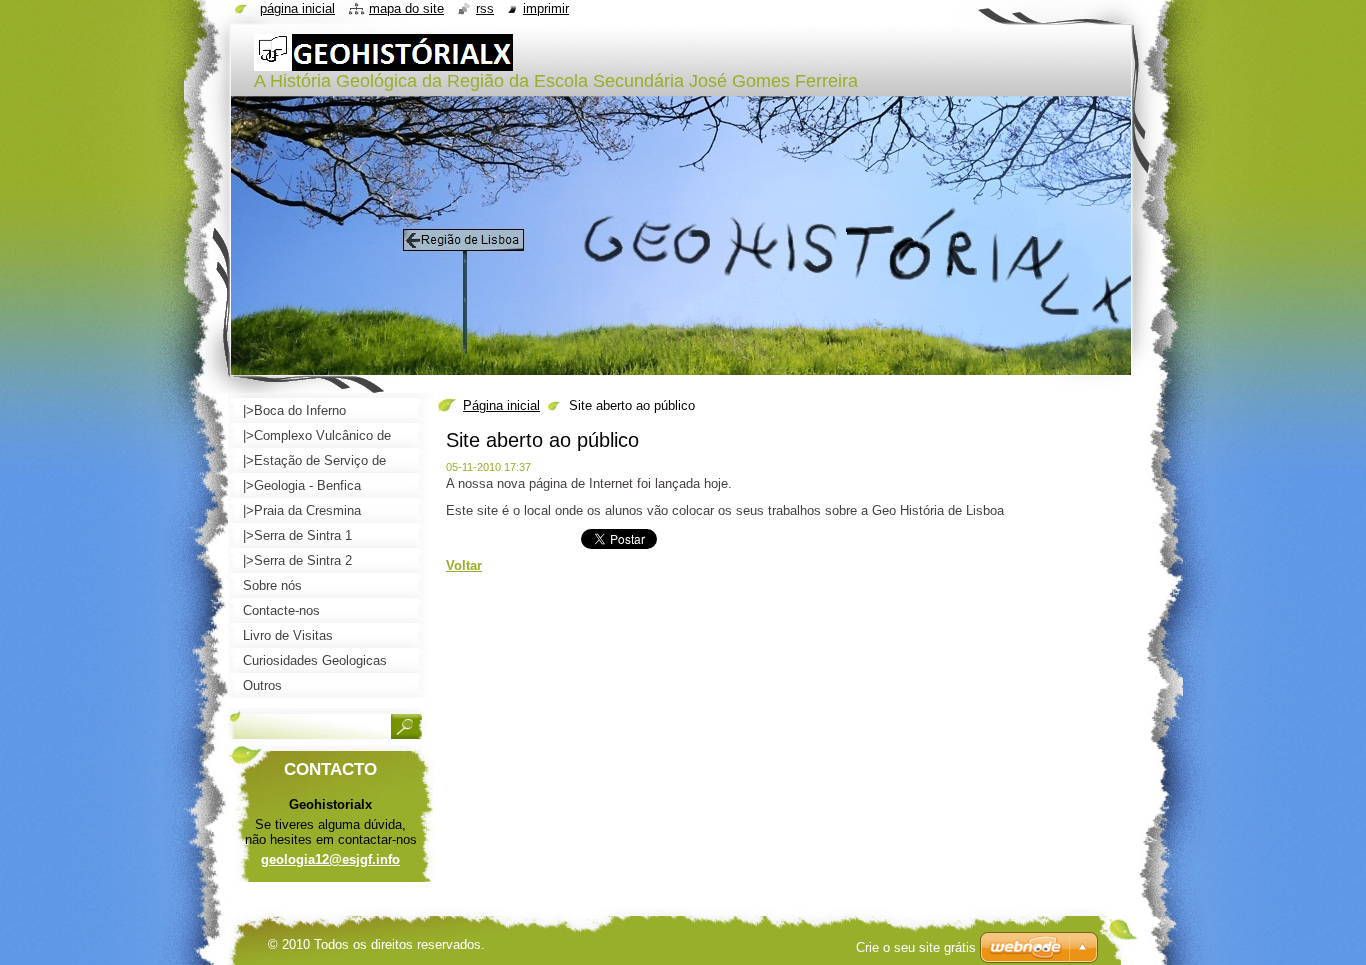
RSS (485, 8)
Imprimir (546, 8)
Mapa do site (406, 8)
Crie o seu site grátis (916, 947)
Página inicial (501, 405)
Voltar (464, 565)
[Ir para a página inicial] (383, 61)
